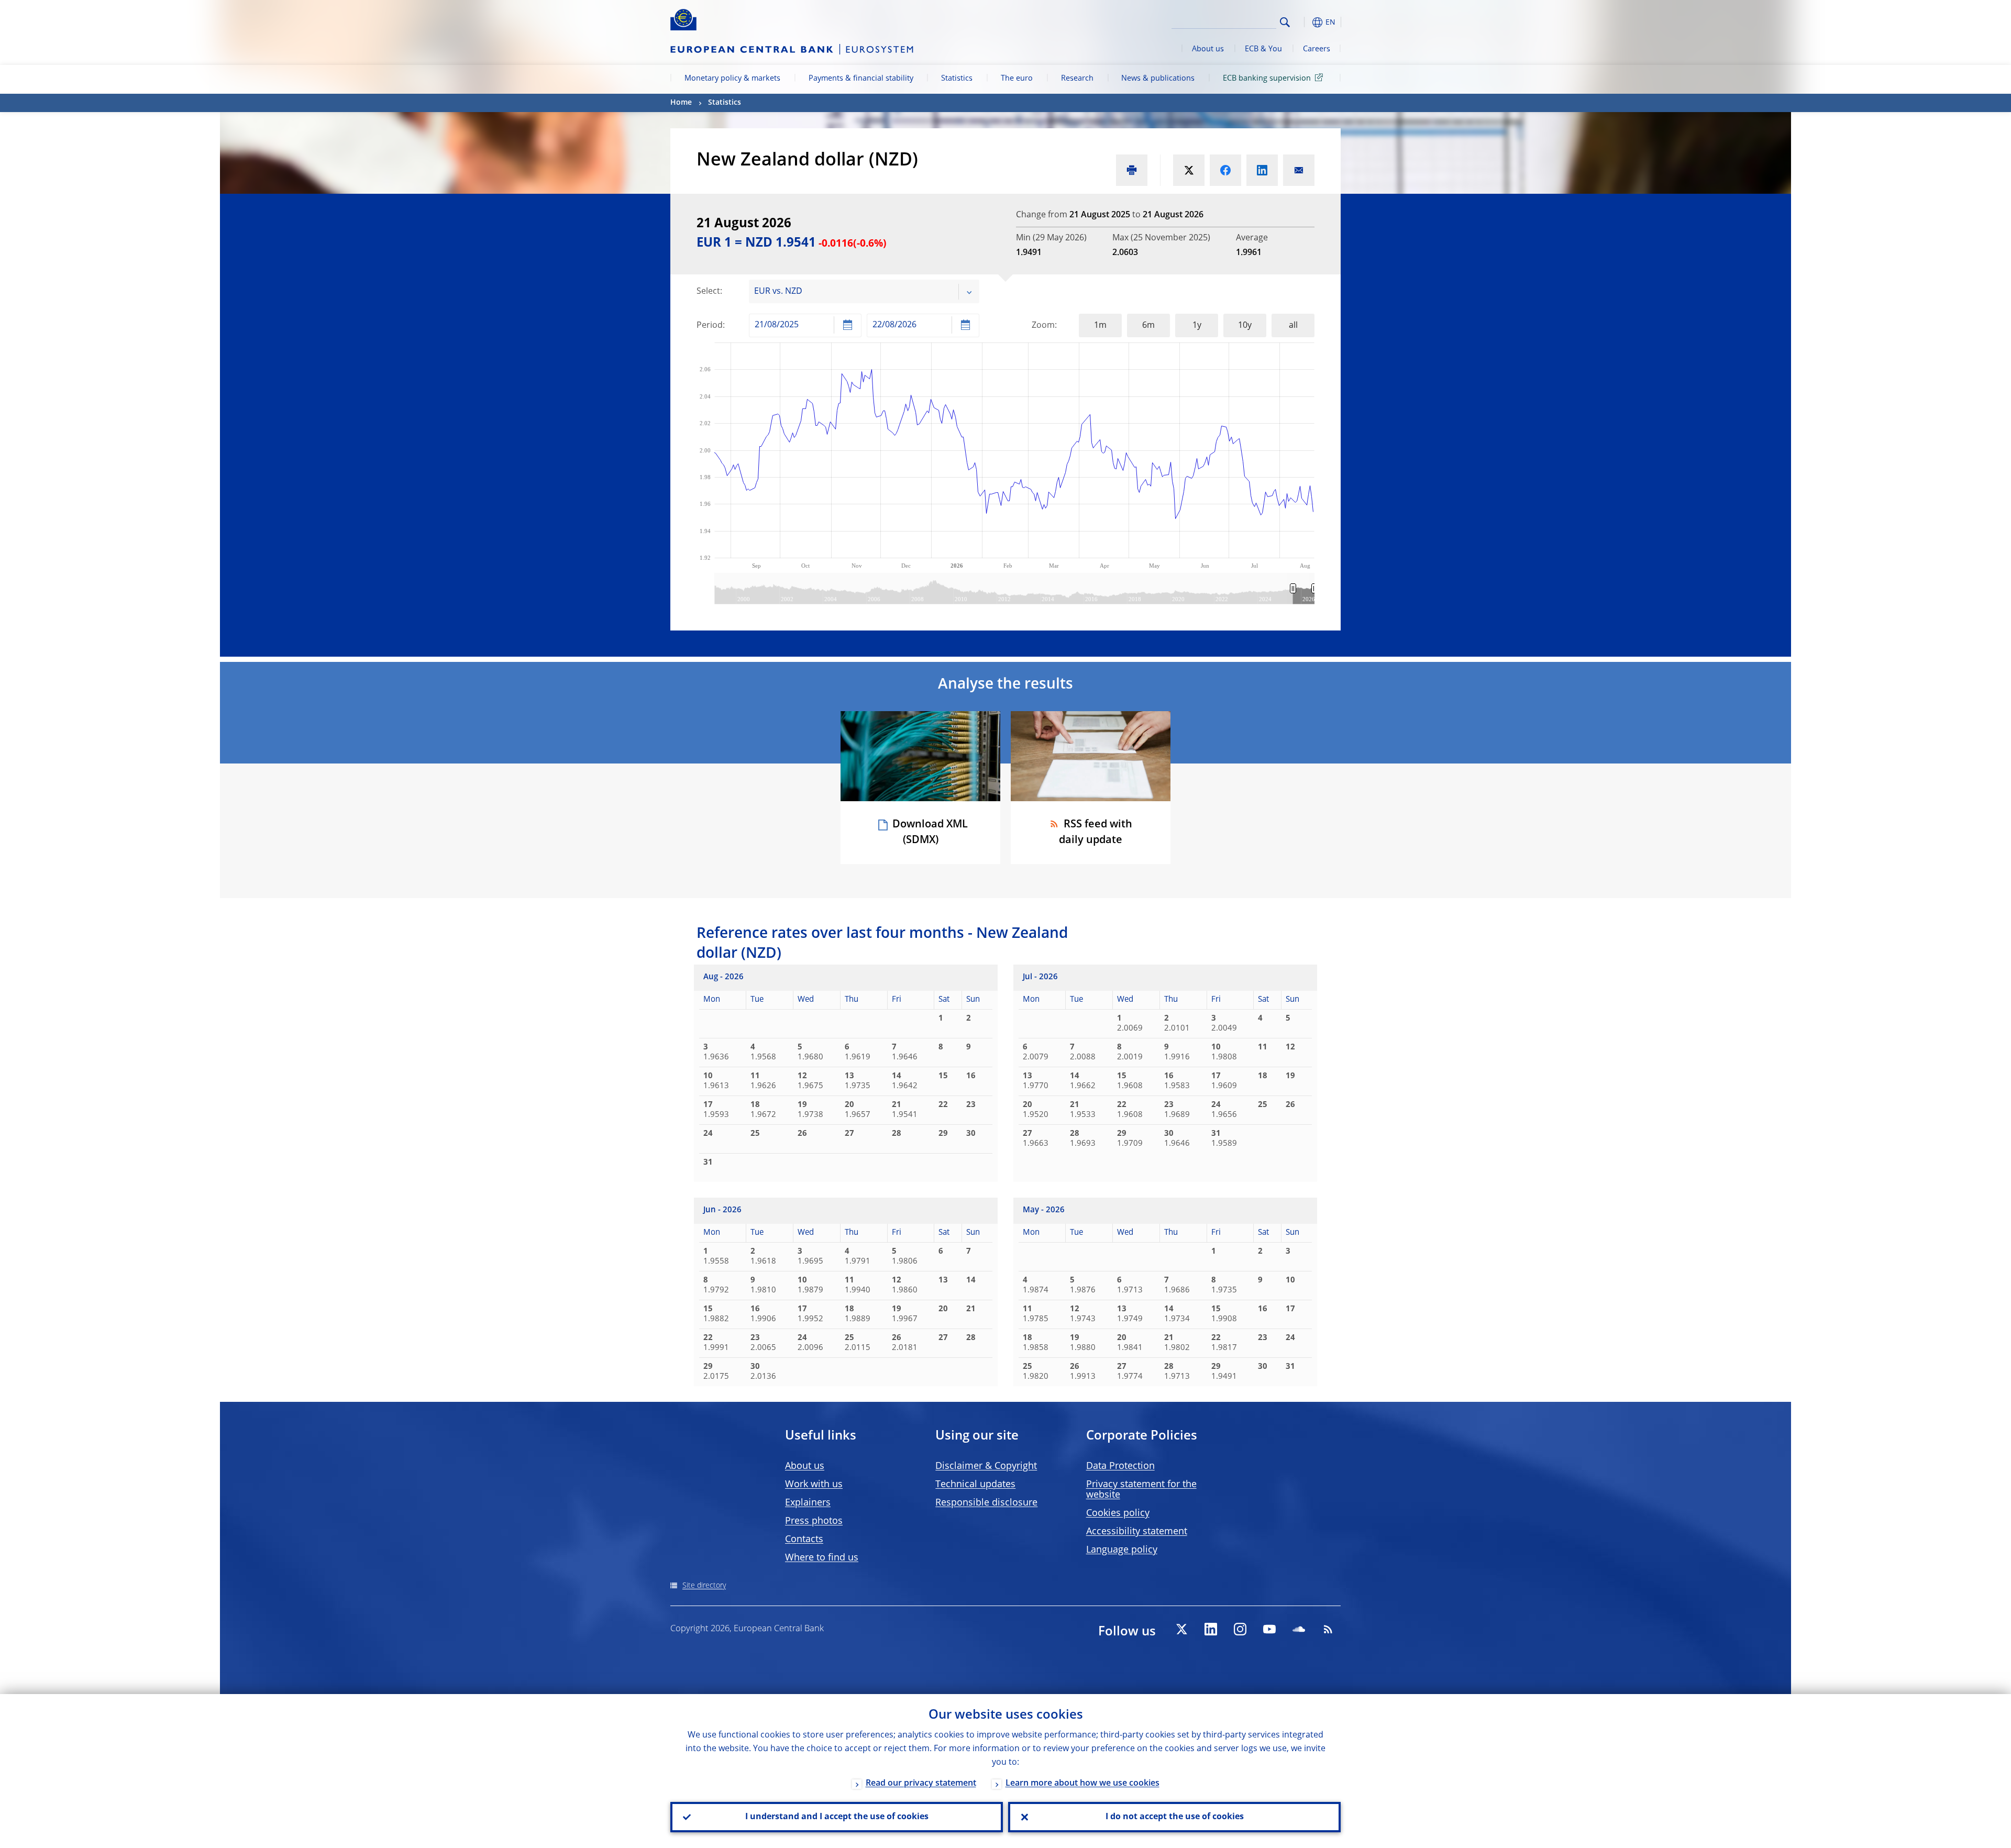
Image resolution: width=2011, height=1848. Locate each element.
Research (1077, 79)
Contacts (804, 1540)
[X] (1181, 1629)
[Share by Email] (1299, 170)
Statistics (957, 79)
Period (710, 326)
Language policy (1122, 1550)
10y (1245, 326)
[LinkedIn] (1211, 1629)
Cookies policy (1118, 1513)
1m (1100, 326)
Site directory (704, 1586)
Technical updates (975, 1485)
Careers (1317, 49)
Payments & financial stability (861, 79)
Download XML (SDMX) (930, 833)
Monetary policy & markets (732, 79)
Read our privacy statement (921, 1784)
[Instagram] (1240, 1629)
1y (1197, 326)
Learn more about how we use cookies (1082, 1784)
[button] (1304, 22)
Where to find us (822, 1558)
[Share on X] (1189, 170)
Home (681, 103)
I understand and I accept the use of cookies (837, 1817)
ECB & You (1263, 49)
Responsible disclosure (986, 1503)
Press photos (814, 1521)
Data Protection (1120, 1466)
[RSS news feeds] (1328, 1629)
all (1293, 326)
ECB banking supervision (1267, 79)
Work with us (814, 1485)
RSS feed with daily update (1096, 833)
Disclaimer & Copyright (986, 1466)
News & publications (1158, 79)
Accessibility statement (1137, 1532)
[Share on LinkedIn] (1262, 170)
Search (1285, 22)
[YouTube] (1269, 1629)
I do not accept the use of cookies (1175, 1817)
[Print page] (1132, 170)
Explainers (808, 1503)
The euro (1017, 79)
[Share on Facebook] (1225, 170)
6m (1148, 326)
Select (708, 292)
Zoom (1043, 326)
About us (1208, 49)
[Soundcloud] (1299, 1629)
